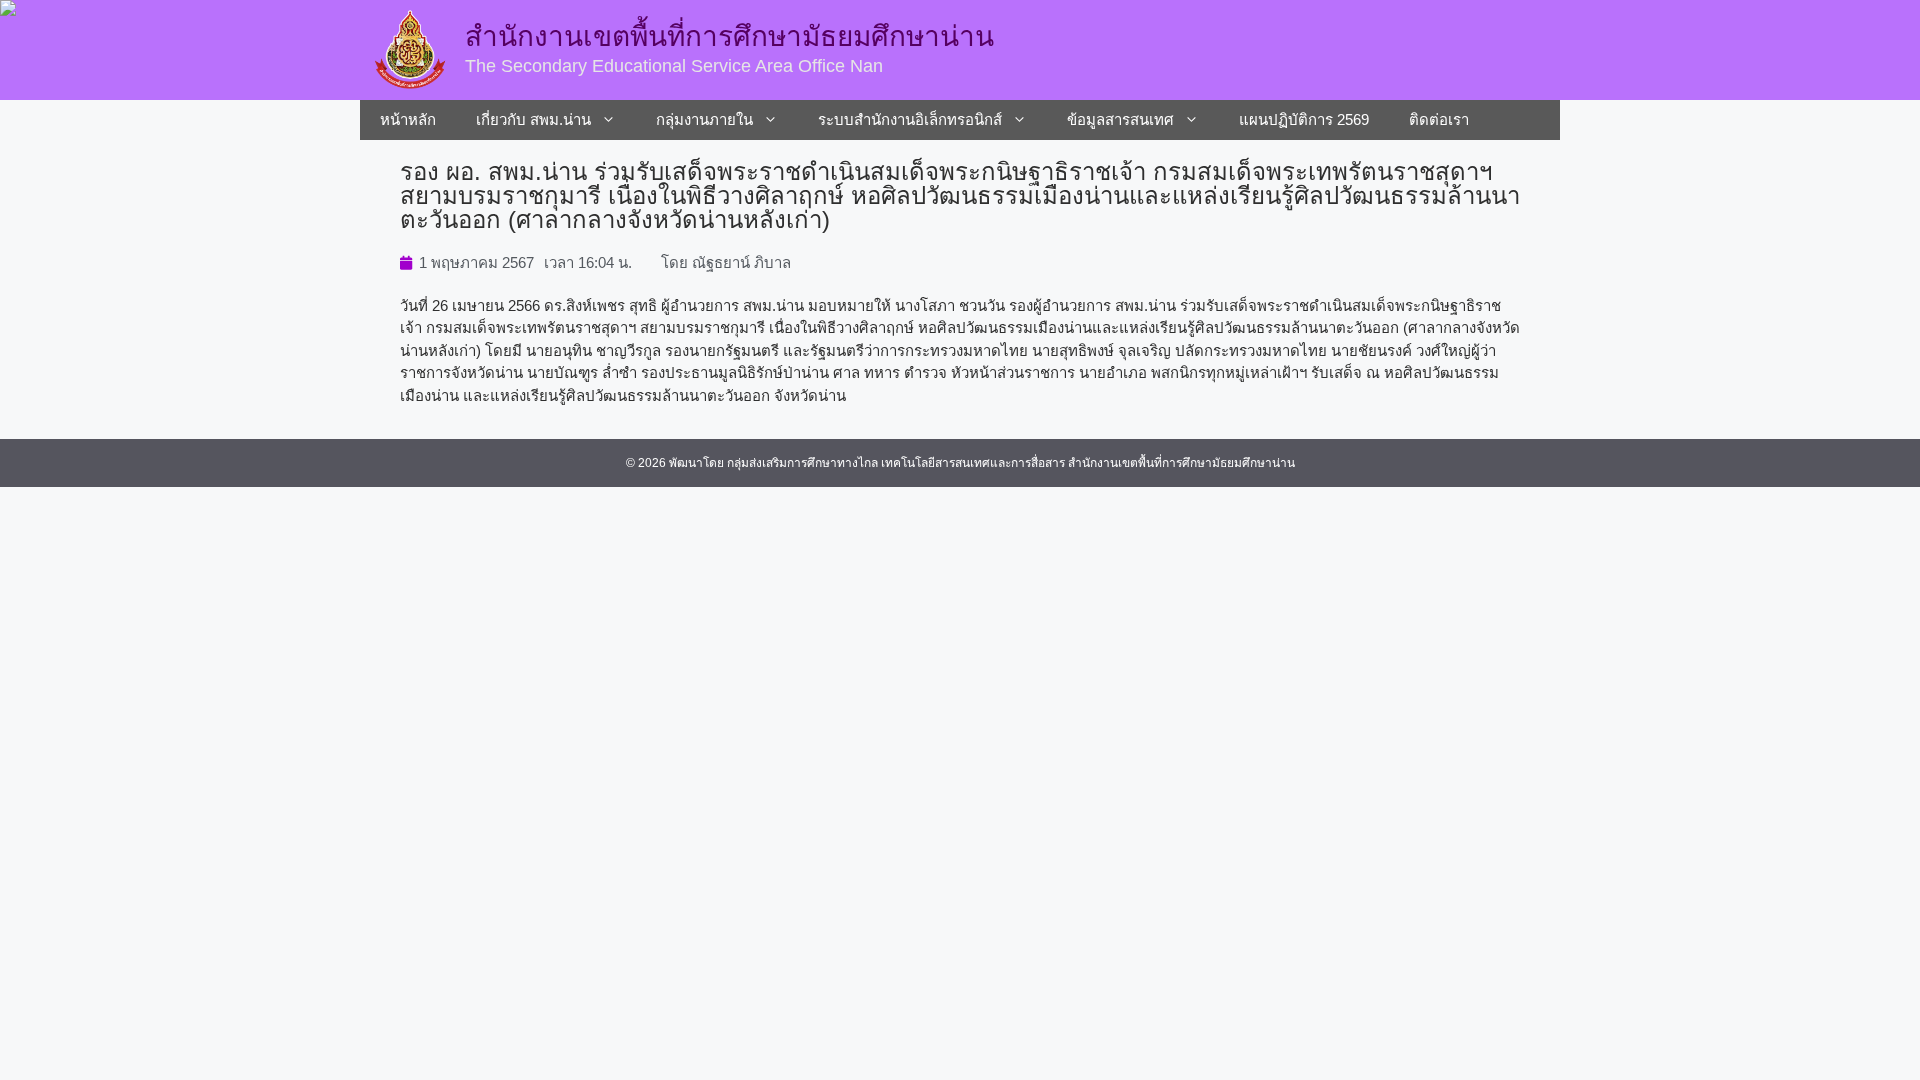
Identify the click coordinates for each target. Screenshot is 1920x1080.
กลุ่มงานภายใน (704, 119)
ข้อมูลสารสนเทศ (1120, 119)
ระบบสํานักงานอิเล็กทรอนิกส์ (910, 119)
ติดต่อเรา (1439, 119)
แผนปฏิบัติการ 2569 (1304, 119)
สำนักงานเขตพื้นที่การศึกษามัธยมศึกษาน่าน (729, 36)
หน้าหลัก (408, 119)
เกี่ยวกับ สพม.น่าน (533, 119)
